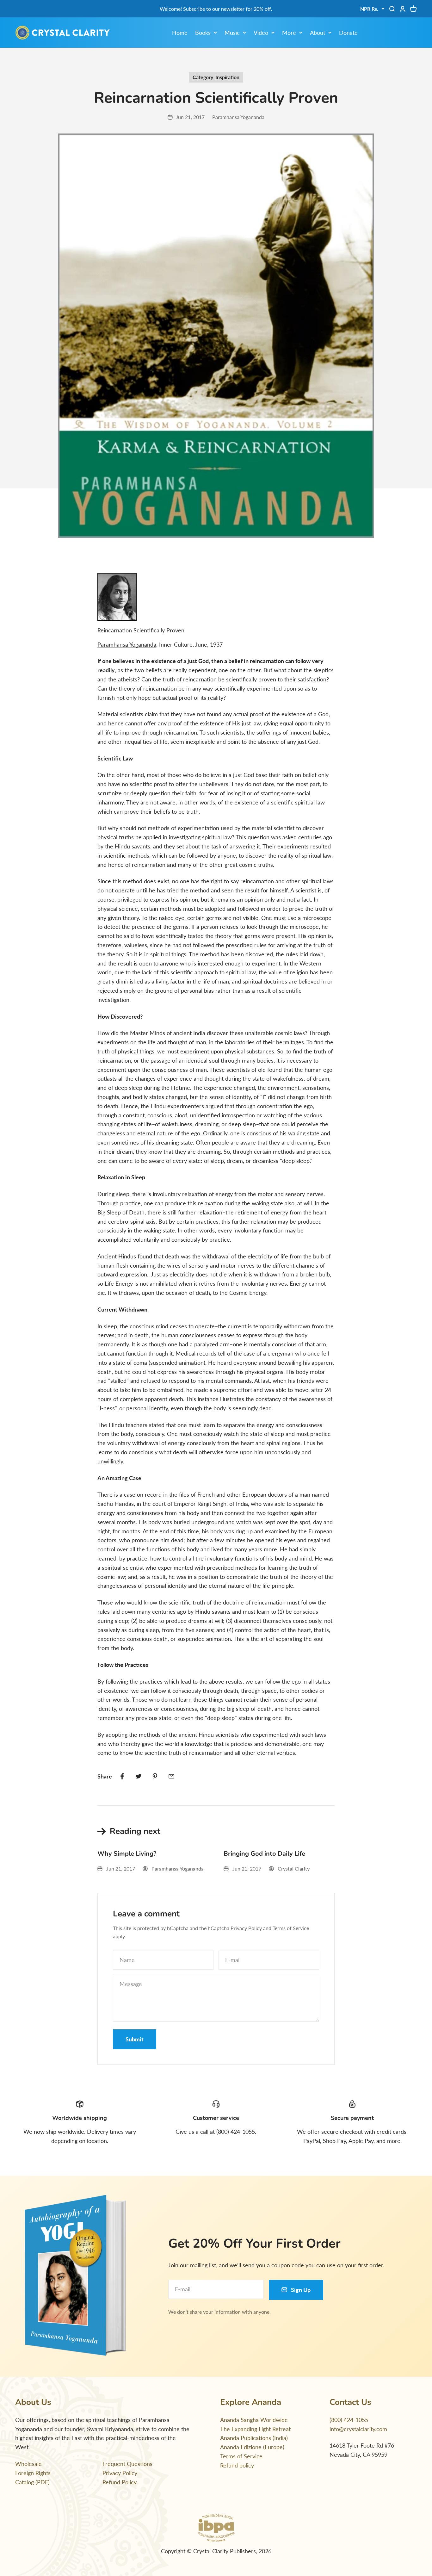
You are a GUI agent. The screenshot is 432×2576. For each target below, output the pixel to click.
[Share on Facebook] (122, 1776)
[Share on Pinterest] (155, 1776)
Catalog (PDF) (32, 2482)
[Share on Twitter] (139, 1776)
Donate (348, 33)
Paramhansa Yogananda (127, 644)
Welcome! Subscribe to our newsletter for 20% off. (216, 9)
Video (261, 33)
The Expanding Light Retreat (255, 2429)
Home (180, 33)
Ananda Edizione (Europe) (252, 2447)
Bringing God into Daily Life (264, 1854)
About (318, 33)
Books (203, 33)
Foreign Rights (33, 2473)
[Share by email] (171, 1776)
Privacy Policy (246, 1928)
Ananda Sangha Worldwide (254, 2420)
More (289, 33)
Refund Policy (120, 2482)
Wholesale (28, 2464)
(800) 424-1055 (349, 2420)
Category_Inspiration (216, 77)
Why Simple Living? (127, 1854)
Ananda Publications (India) (254, 2438)
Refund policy (237, 2465)
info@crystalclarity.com (358, 2429)
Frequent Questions (127, 2464)
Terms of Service (291, 1928)
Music (232, 33)
